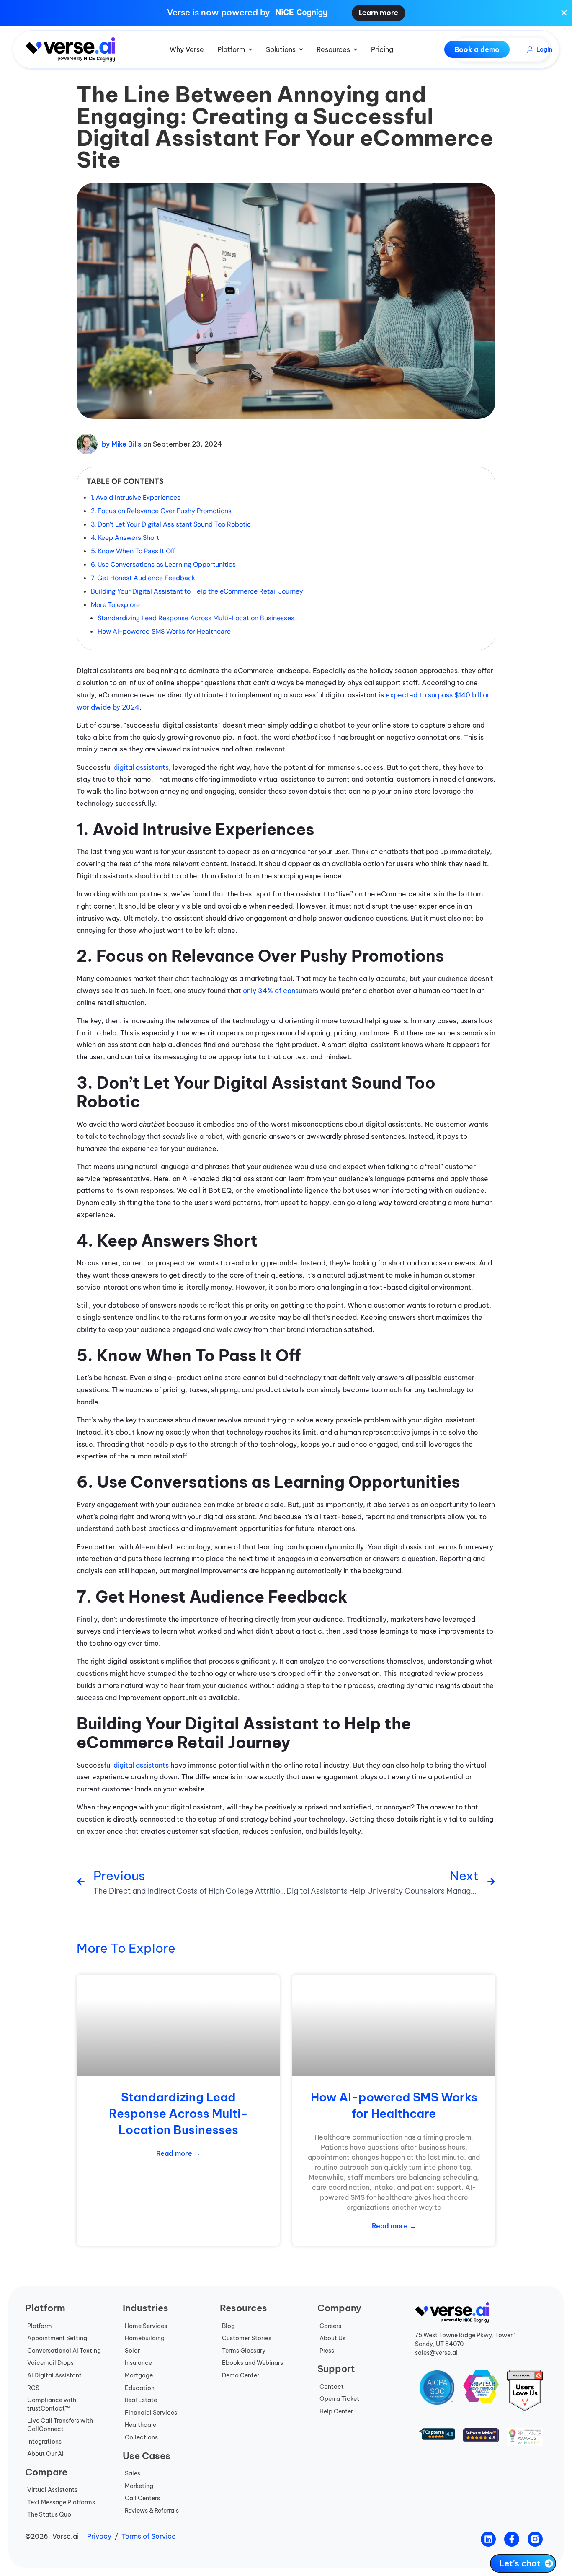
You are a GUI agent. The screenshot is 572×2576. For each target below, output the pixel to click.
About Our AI (45, 2454)
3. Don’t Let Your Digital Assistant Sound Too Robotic (171, 524)
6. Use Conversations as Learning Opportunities (163, 564)
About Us (332, 2338)
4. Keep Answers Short (125, 538)
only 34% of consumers (280, 991)
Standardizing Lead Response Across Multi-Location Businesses (196, 618)
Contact (332, 2387)
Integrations (44, 2442)
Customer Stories (247, 2338)
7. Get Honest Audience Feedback (143, 578)
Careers (330, 2326)
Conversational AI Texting (64, 2351)
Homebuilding (145, 2338)
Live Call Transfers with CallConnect (60, 2425)
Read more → (178, 2153)
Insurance (138, 2363)
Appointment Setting (57, 2338)
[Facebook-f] (512, 2539)
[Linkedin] (488, 2539)
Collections (141, 2437)
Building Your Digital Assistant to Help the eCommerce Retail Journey (197, 591)
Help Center (336, 2411)
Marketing (139, 2486)
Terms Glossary (244, 2351)
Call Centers (142, 2498)
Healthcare (140, 2425)
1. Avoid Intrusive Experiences (136, 497)
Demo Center (241, 2375)
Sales (133, 2473)
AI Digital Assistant (54, 2375)
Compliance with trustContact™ (52, 2404)
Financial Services (151, 2413)
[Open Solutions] (301, 49)
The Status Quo (49, 2514)
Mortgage (139, 2375)
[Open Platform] (250, 49)
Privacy (99, 2536)
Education (140, 2388)
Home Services (146, 2326)
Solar (132, 2351)
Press (327, 2351)
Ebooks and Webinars (253, 2363)
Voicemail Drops (50, 2363)
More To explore (115, 605)
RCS (33, 2388)
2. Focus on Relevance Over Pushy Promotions (161, 511)
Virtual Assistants (52, 2490)
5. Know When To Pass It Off (133, 551)
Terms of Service (149, 2536)
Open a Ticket (339, 2399)
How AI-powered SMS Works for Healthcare (164, 631)
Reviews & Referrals (152, 2511)
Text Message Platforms (61, 2502)
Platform (40, 2326)
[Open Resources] (356, 49)
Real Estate (141, 2400)
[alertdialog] (286, 13)
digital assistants (141, 767)
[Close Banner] (564, 13)
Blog (228, 2326)
